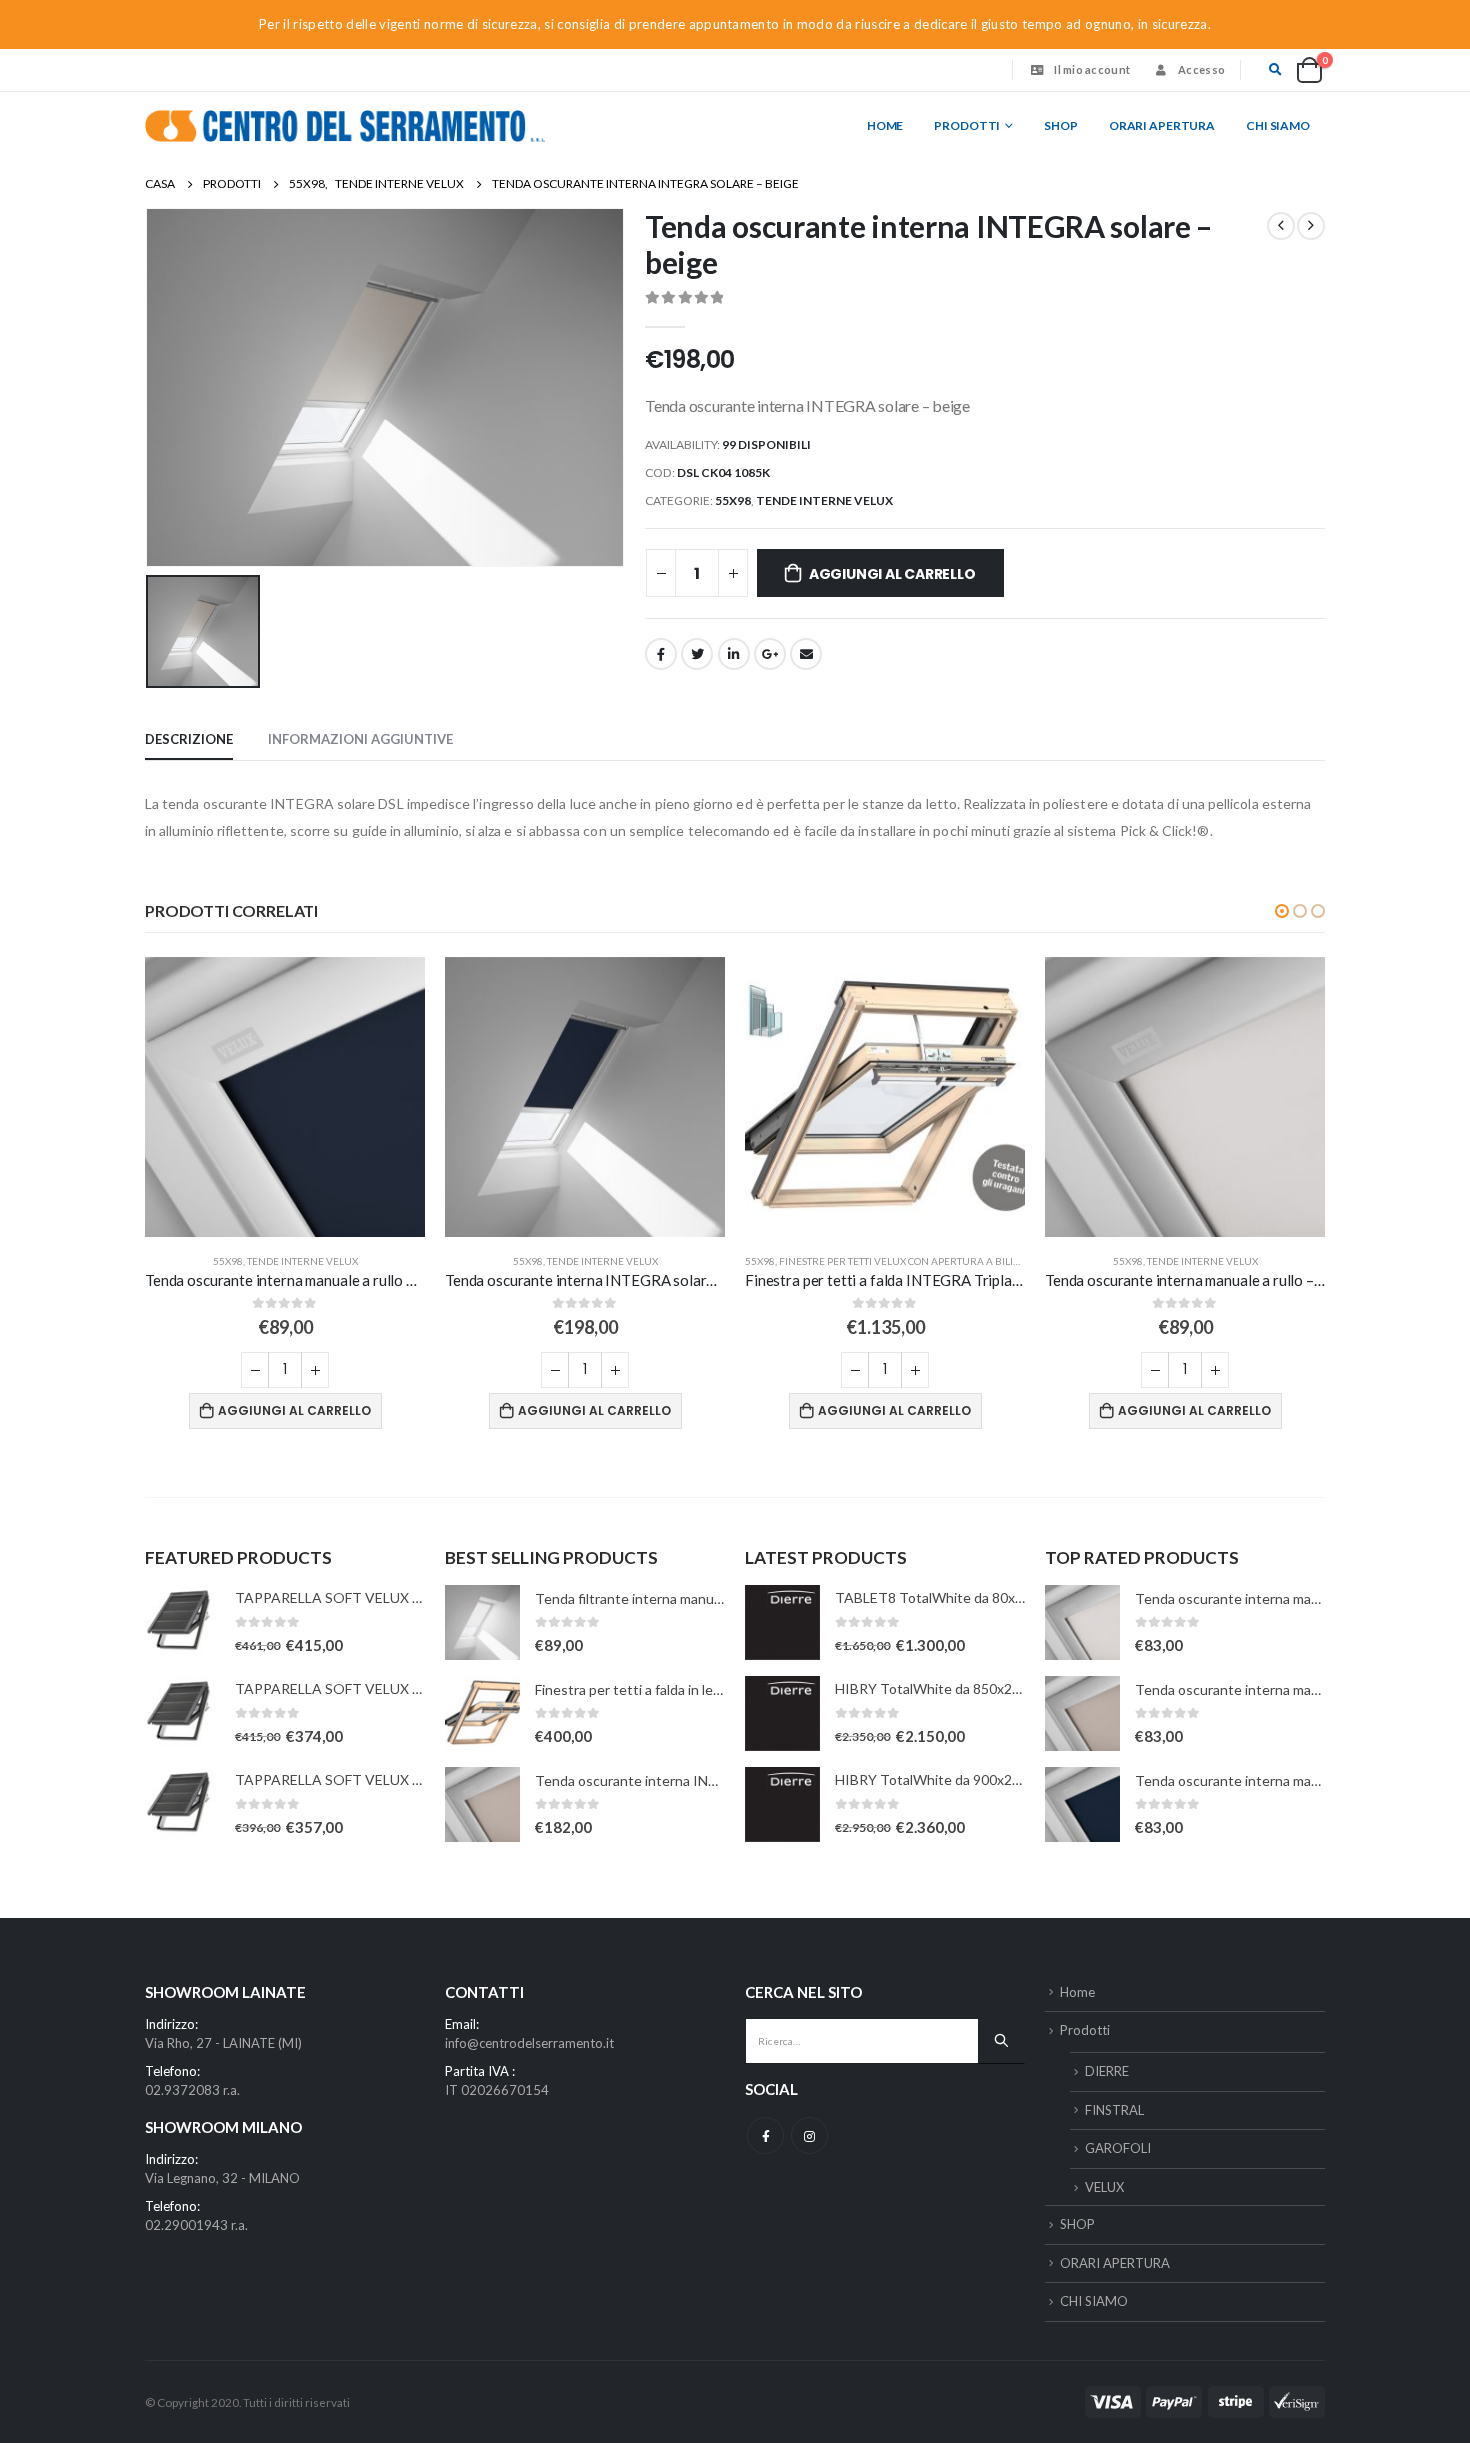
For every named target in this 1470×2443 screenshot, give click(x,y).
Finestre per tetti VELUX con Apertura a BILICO (902, 1261)
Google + (770, 654)
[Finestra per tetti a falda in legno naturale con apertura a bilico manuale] (482, 1713)
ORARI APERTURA (1162, 125)
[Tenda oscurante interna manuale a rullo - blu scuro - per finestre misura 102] (1082, 1804)
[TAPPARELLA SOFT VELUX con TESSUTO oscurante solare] (182, 1622)
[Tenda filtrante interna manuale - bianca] (482, 1622)
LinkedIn (734, 654)
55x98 (733, 500)
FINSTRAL (1114, 2110)
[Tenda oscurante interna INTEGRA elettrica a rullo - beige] (482, 1804)
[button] (1282, 911)
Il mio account (1092, 69)
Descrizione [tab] (189, 739)
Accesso (1201, 69)
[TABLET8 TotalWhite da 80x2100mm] (782, 1622)
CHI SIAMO (1278, 125)
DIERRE (1107, 2071)
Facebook (661, 654)
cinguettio (697, 654)
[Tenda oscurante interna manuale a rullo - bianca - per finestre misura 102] (1082, 1622)
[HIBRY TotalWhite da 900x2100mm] (782, 1804)
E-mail (806, 654)
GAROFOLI (1118, 2148)
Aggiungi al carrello (892, 574)
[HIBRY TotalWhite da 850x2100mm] (782, 1713)
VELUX (1104, 2187)
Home (885, 125)
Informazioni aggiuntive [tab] (360, 739)
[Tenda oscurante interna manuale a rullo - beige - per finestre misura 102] (1082, 1713)
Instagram (809, 2135)
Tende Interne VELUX (824, 500)
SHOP (1061, 125)
